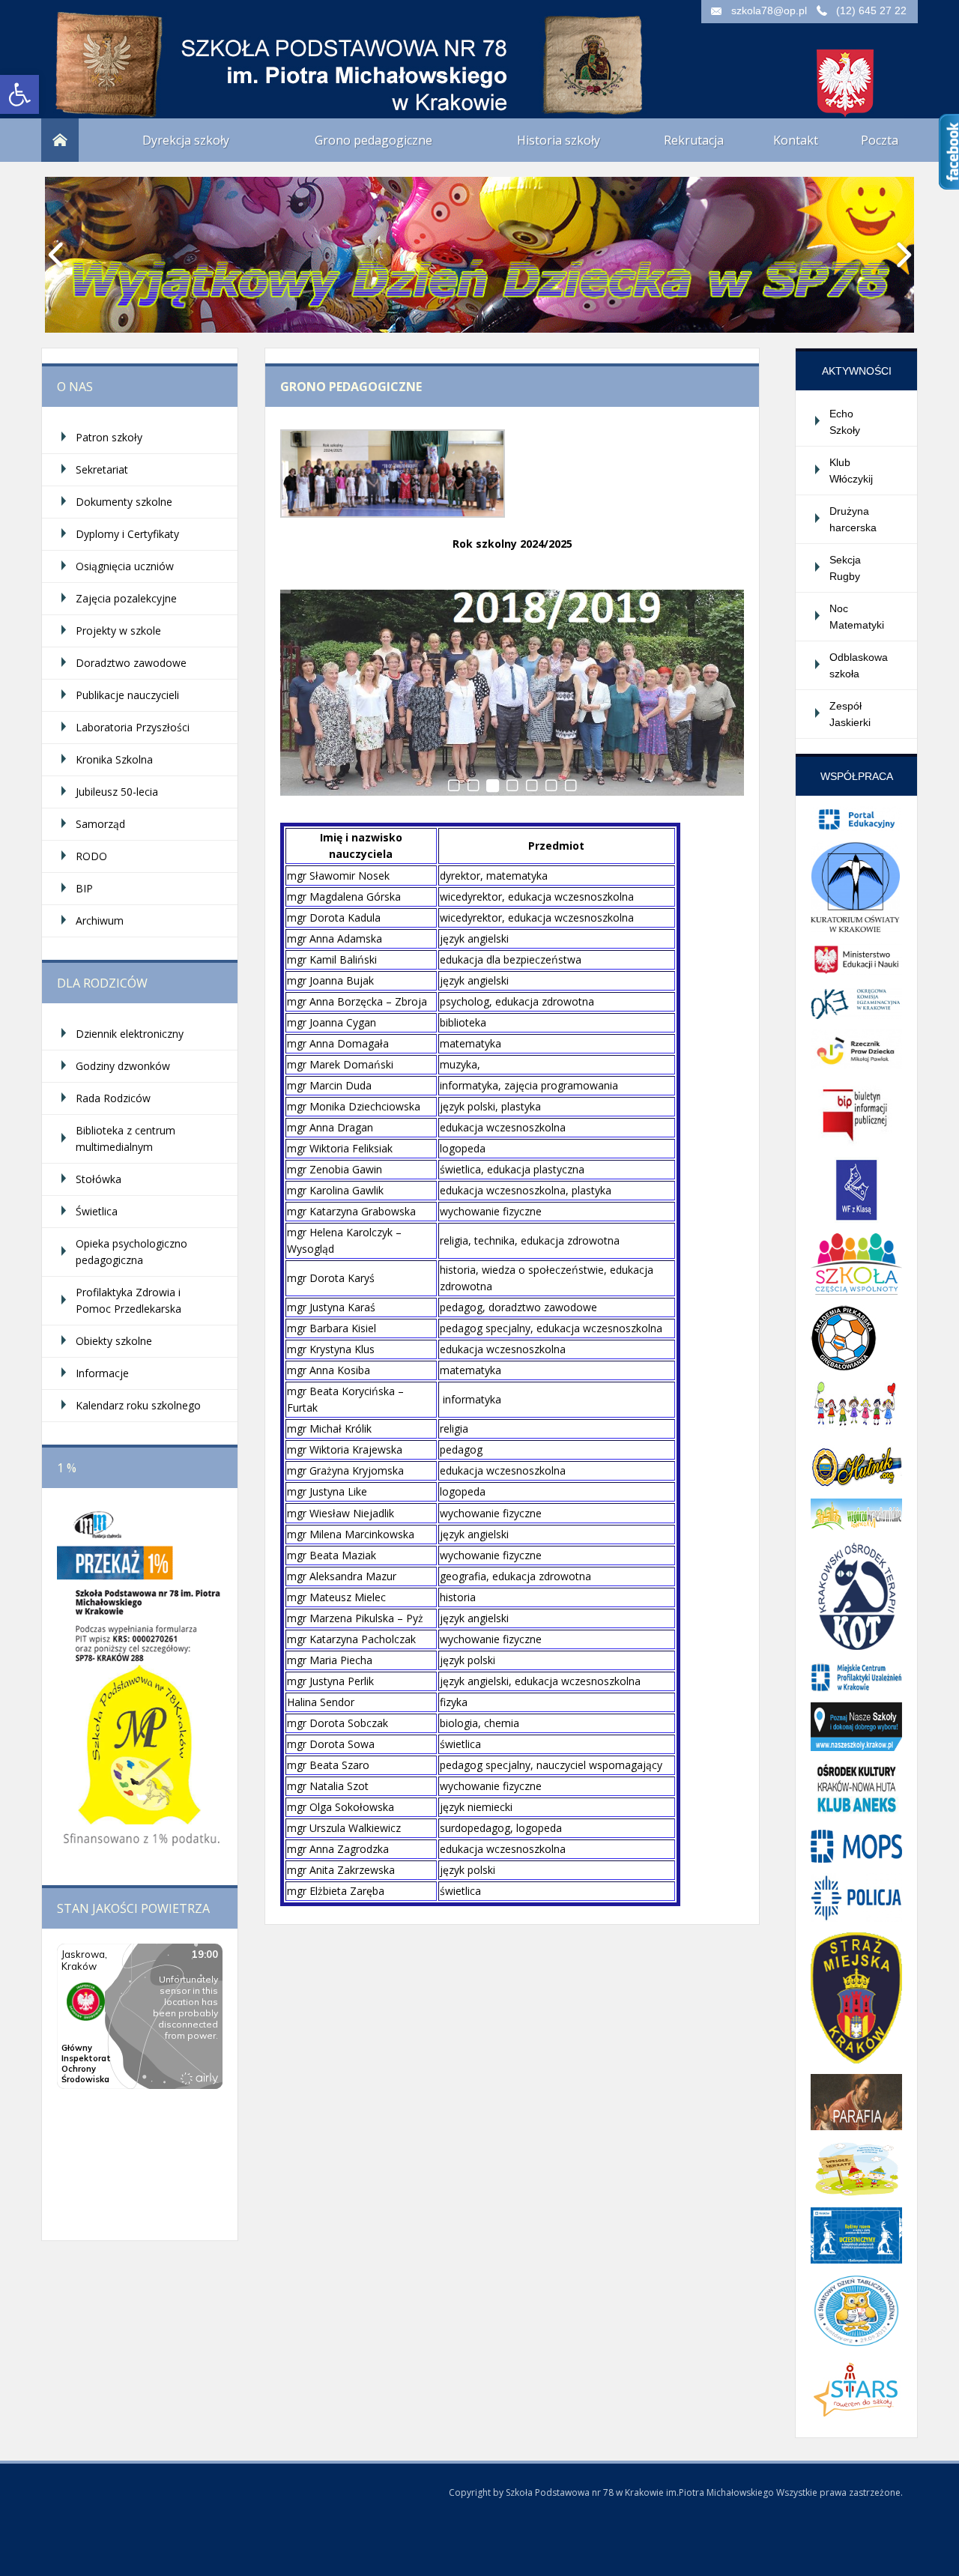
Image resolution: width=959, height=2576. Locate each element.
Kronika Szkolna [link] (114, 759)
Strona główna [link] (60, 140)
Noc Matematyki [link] (857, 617)
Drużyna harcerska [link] (853, 519)
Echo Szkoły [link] (845, 422)
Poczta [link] (880, 140)
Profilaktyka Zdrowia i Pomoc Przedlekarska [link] (128, 1300)
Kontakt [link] (796, 140)
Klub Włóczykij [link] (851, 471)
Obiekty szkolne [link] (114, 1341)
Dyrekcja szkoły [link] (186, 140)
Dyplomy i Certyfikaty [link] (127, 534)
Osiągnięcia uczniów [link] (125, 566)
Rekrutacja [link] (694, 140)
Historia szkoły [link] (559, 140)
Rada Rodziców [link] (113, 1098)
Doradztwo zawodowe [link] (131, 663)
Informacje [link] (102, 1373)
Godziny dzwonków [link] (123, 1066)
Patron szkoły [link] (109, 437)
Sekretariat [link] (102, 469)
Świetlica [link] (97, 1211)
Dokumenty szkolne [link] (124, 502)
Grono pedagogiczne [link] (373, 140)
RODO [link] (91, 856)
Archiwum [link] (100, 920)
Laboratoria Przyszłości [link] (133, 727)
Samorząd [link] (100, 824)
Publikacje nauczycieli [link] (127, 695)
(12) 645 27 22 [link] (871, 10)
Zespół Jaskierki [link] (850, 714)
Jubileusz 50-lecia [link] (117, 792)
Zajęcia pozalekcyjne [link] (126, 598)
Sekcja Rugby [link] (845, 568)
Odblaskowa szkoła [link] (859, 665)
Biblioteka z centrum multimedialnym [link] (125, 1139)
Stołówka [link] (99, 1179)
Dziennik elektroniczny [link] (130, 1034)
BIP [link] (84, 888)
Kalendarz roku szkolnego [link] (138, 1405)
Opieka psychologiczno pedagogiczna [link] (131, 1252)
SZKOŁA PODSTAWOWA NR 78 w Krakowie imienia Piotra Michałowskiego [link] (191, 52)
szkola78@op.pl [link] (769, 10)
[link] (19, 94)
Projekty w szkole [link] (118, 631)
